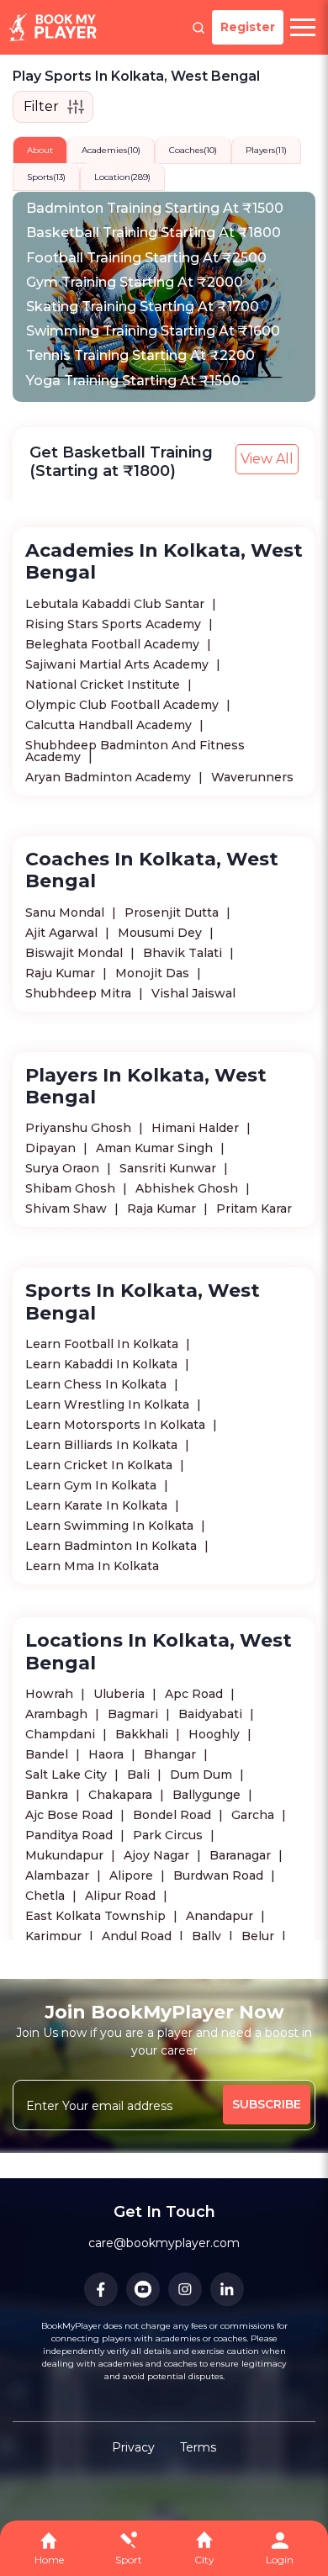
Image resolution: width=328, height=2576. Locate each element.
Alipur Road (122, 1896)
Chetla (47, 1896)
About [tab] (40, 150)
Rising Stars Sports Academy (115, 624)
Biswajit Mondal (76, 953)
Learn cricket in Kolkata (101, 1465)
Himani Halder (197, 1128)
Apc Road (196, 1694)
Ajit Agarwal (63, 933)
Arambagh (58, 1714)
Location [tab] (122, 177)
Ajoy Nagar (158, 1855)
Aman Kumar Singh (156, 1148)
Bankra (48, 1795)
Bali (140, 1775)
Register (248, 27)
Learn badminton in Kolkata (113, 1546)
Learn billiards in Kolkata (103, 1445)
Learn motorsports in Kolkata (117, 1425)
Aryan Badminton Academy (110, 777)
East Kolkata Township (97, 1916)
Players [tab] (266, 150)
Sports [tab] (46, 177)
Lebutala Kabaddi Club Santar (116, 604)
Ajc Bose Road (71, 1815)
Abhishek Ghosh (188, 1188)
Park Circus (169, 1835)
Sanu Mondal (66, 912)
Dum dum (203, 1775)
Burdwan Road (220, 1875)
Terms (198, 2447)
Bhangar (172, 1754)
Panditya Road (71, 1835)
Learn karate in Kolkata (98, 1505)
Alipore (133, 1875)
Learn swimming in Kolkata (111, 1526)
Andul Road (138, 1936)
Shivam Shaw (68, 1209)
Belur (259, 1936)
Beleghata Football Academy (114, 644)
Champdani (62, 1734)
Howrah (51, 1694)
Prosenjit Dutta (173, 912)
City (204, 2560)
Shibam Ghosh (72, 1188)
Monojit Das (154, 973)
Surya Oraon (64, 1168)
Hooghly (216, 1734)
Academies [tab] (111, 150)
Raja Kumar (163, 1209)
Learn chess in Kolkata (98, 1384)
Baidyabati (212, 1714)
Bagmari (135, 1714)
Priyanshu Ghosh (80, 1128)
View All (267, 459)
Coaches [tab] (193, 150)
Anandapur (221, 1916)
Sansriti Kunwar (169, 1168)
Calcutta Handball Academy (110, 725)
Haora (108, 1754)
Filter (41, 106)
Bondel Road (174, 1815)
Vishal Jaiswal (193, 993)
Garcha (254, 1815)
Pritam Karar (254, 1209)
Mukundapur (66, 1855)
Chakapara (122, 1795)
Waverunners (252, 777)
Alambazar (59, 1875)
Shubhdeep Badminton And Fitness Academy (135, 751)
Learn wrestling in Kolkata (109, 1404)
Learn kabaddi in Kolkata (103, 1364)
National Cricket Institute (104, 685)
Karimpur (55, 1936)
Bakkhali (143, 1734)
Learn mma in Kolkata (92, 1566)
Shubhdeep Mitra (80, 993)
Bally (208, 1936)
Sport (129, 2560)
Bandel (48, 1754)
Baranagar (242, 1855)
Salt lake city (68, 1775)
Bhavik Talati (184, 953)
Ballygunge (208, 1795)
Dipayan (52, 1148)
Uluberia (121, 1694)
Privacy (133, 2447)
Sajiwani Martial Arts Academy (119, 664)
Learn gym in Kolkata (93, 1485)
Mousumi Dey (161, 933)
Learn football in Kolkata (103, 1344)
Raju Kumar (62, 973)
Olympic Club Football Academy (124, 705)
